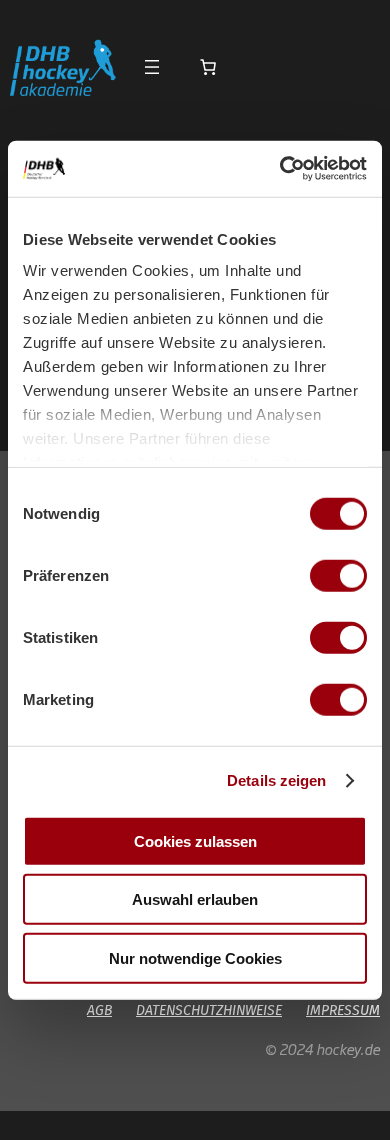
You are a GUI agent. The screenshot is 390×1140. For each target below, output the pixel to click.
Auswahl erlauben (195, 899)
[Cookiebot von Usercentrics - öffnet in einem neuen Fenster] (280, 169)
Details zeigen (276, 780)
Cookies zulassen (195, 840)
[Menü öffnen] (152, 67)
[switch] (338, 575)
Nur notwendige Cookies (195, 957)
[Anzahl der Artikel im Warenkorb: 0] (208, 67)
